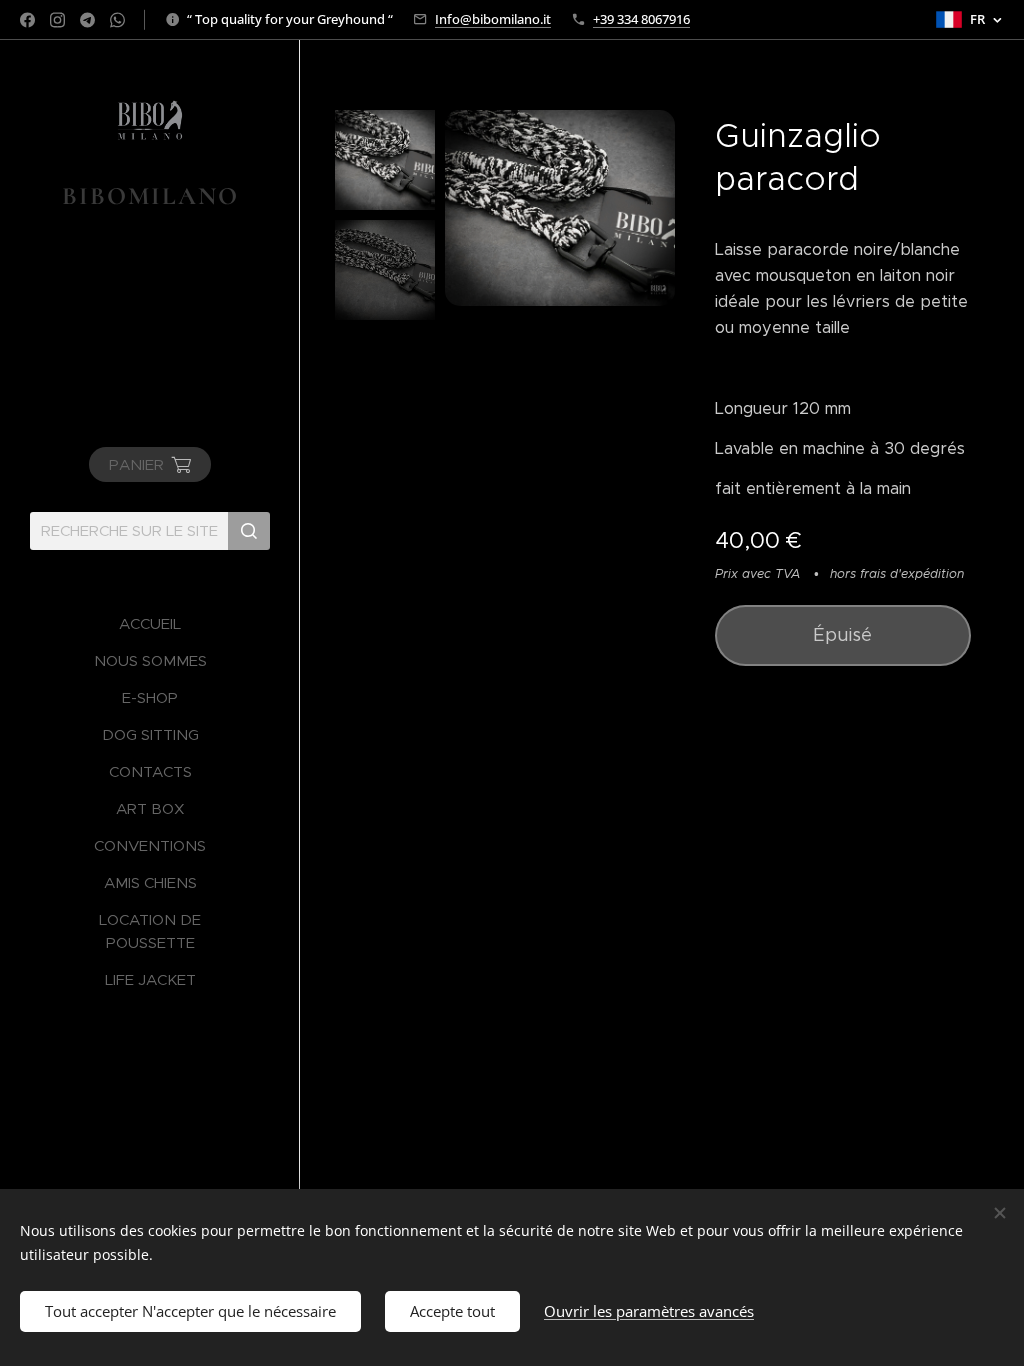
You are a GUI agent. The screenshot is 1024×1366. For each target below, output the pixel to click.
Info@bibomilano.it (493, 19)
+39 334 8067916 (641, 19)
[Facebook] (27, 20)
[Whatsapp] (117, 20)
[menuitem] (150, 623)
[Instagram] (57, 20)
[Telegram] (87, 20)
